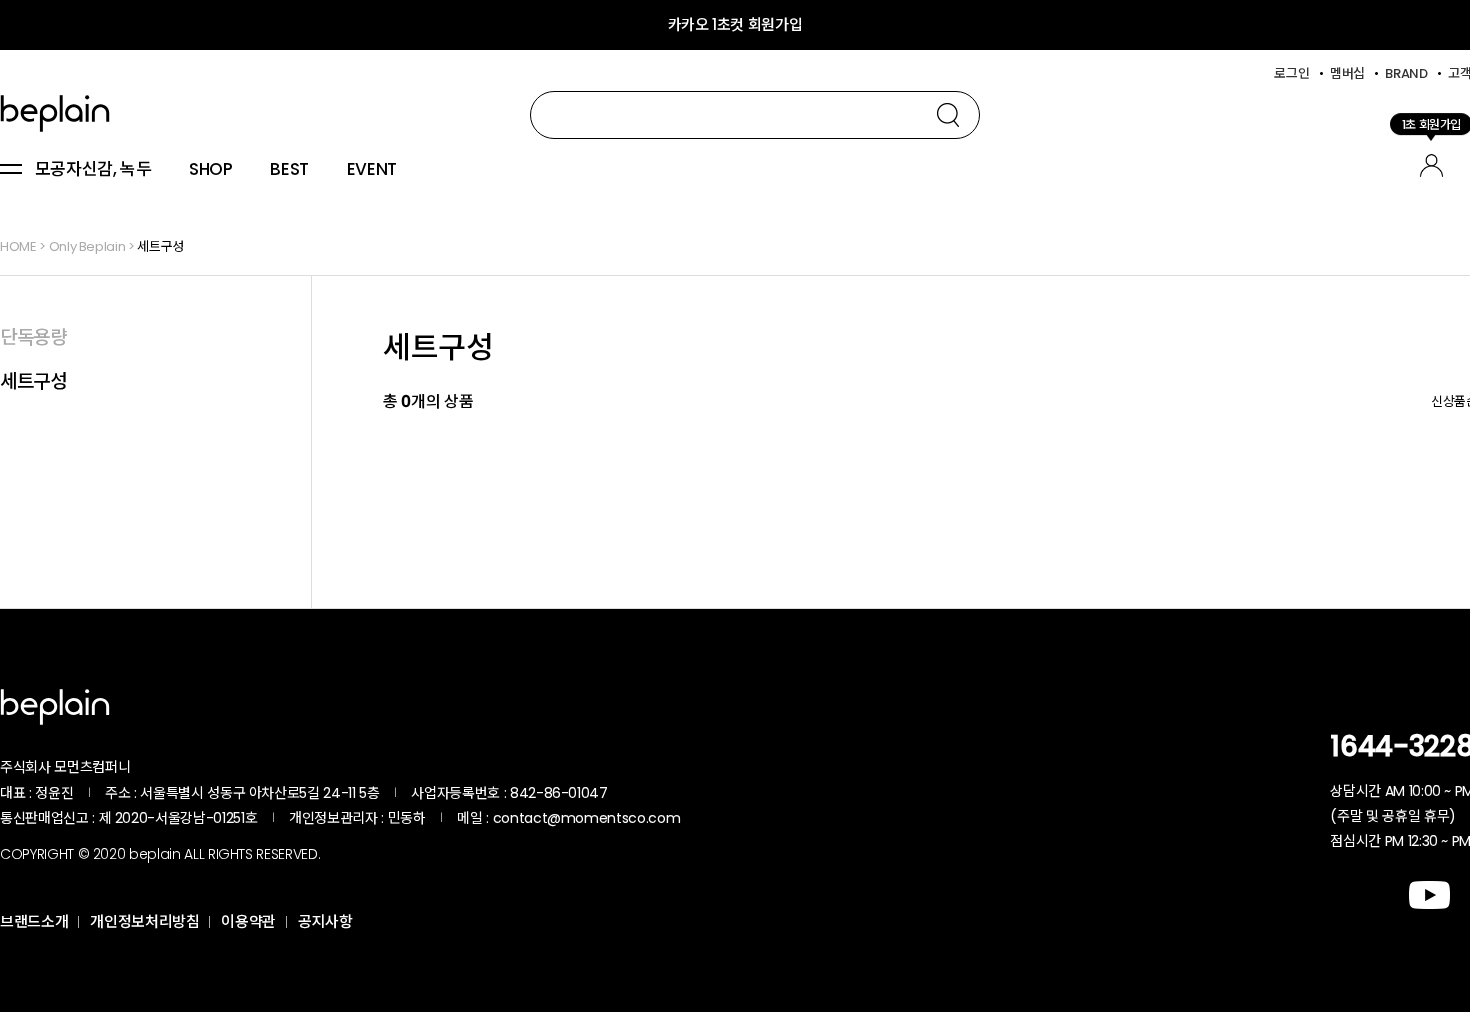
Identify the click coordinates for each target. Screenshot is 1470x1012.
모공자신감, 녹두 (93, 170)
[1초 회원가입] (1431, 162)
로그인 (1291, 73)
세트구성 (160, 246)
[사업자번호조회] (661, 793)
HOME (18, 246)
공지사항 (325, 921)
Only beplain (87, 246)
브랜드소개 (34, 921)
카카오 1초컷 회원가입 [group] (735, 24)
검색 (948, 115)
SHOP (211, 170)
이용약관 (248, 921)
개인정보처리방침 (144, 921)
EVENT (372, 170)
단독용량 (33, 337)
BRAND (1406, 73)
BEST (289, 170)
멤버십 (1347, 73)
